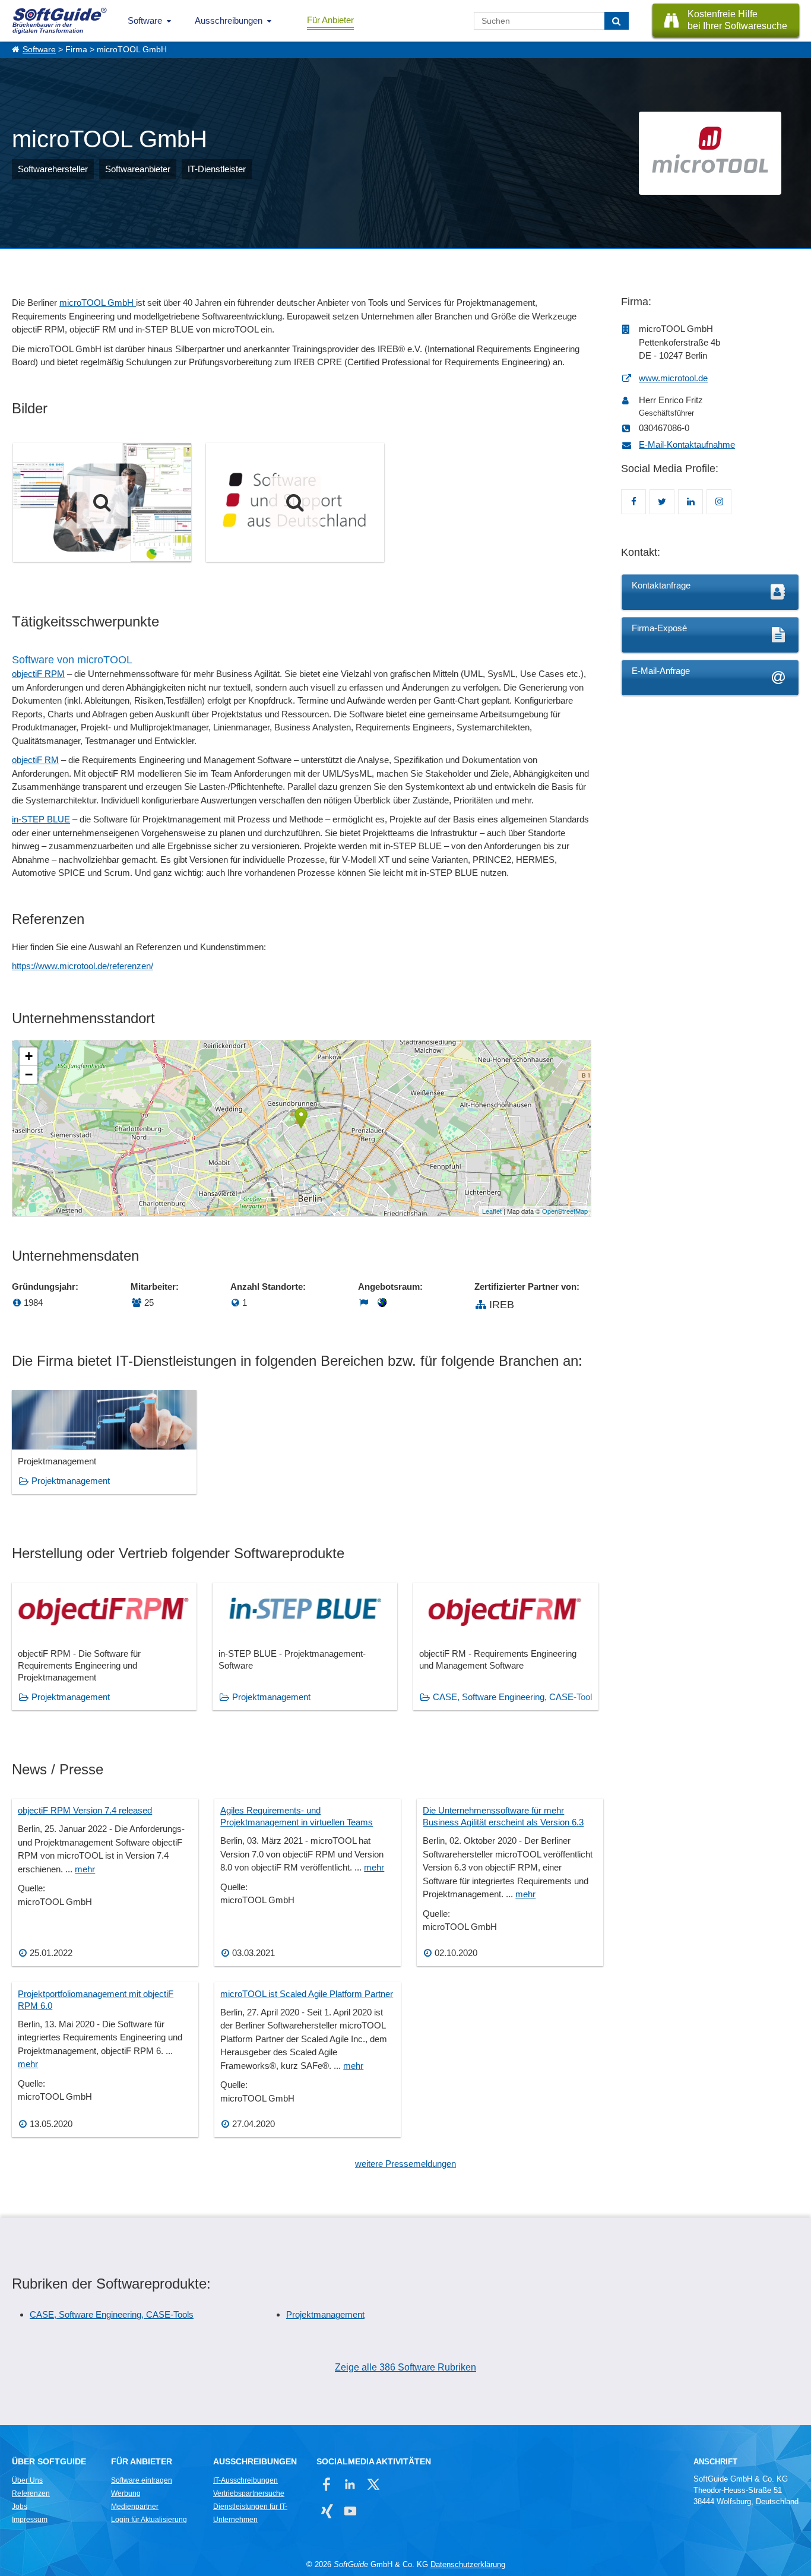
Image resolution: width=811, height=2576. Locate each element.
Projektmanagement (71, 1481)
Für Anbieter (330, 20)
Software (145, 20)
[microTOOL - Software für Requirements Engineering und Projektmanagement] (102, 502)
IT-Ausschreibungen (245, 2480)
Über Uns (27, 2480)
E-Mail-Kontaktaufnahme (687, 444)
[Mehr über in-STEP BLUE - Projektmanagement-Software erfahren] (305, 1646)
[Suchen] (617, 21)
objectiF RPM (38, 674)
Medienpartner (135, 2507)
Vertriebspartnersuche (249, 2493)
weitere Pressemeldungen (405, 2164)
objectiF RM (35, 760)
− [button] (29, 1075)
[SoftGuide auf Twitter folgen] (373, 2484)
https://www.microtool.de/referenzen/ (83, 966)
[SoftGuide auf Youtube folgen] (350, 2511)
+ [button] (29, 1056)
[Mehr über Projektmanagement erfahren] (104, 1442)
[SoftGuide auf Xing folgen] (327, 2511)
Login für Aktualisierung (149, 2520)
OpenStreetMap (565, 1211)
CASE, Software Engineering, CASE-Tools (112, 2314)
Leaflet (492, 1211)
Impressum (30, 2520)
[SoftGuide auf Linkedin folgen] (350, 2484)
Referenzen (31, 2493)
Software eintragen (142, 2480)
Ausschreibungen (229, 20)
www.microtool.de (673, 378)
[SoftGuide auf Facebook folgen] (327, 2484)
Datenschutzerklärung (468, 2564)
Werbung (126, 2493)
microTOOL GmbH (98, 303)
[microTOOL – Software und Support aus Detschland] (295, 502)
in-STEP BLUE (41, 819)
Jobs (20, 2507)
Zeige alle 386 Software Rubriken (405, 2367)
